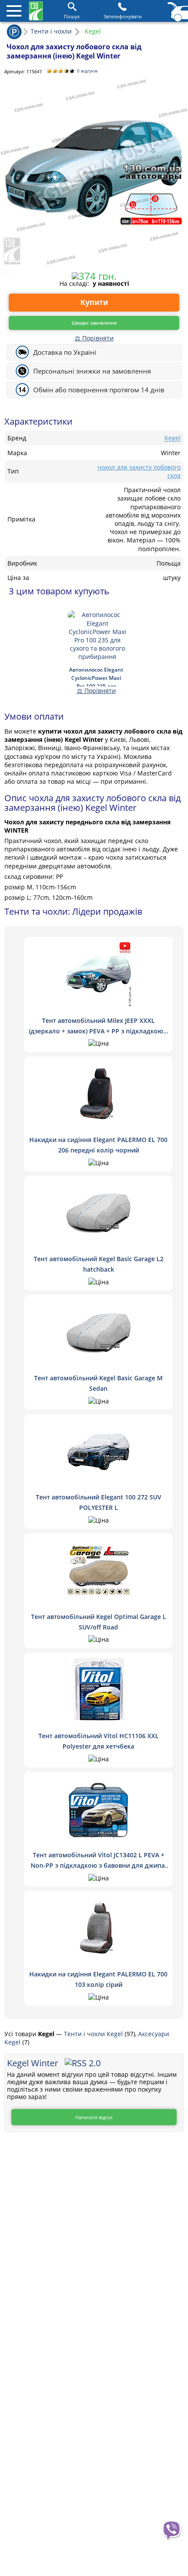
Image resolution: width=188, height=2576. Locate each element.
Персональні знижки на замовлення (92, 371)
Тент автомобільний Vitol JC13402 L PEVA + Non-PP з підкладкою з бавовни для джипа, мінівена (99, 1865)
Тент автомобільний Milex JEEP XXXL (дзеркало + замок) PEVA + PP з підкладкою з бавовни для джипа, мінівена (98, 1031)
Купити (94, 302)
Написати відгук (94, 2117)
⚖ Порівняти (94, 338)
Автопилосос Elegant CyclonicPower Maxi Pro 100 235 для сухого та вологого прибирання (96, 676)
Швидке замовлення (94, 323)
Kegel (172, 438)
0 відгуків (87, 71)
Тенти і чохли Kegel (94, 2034)
